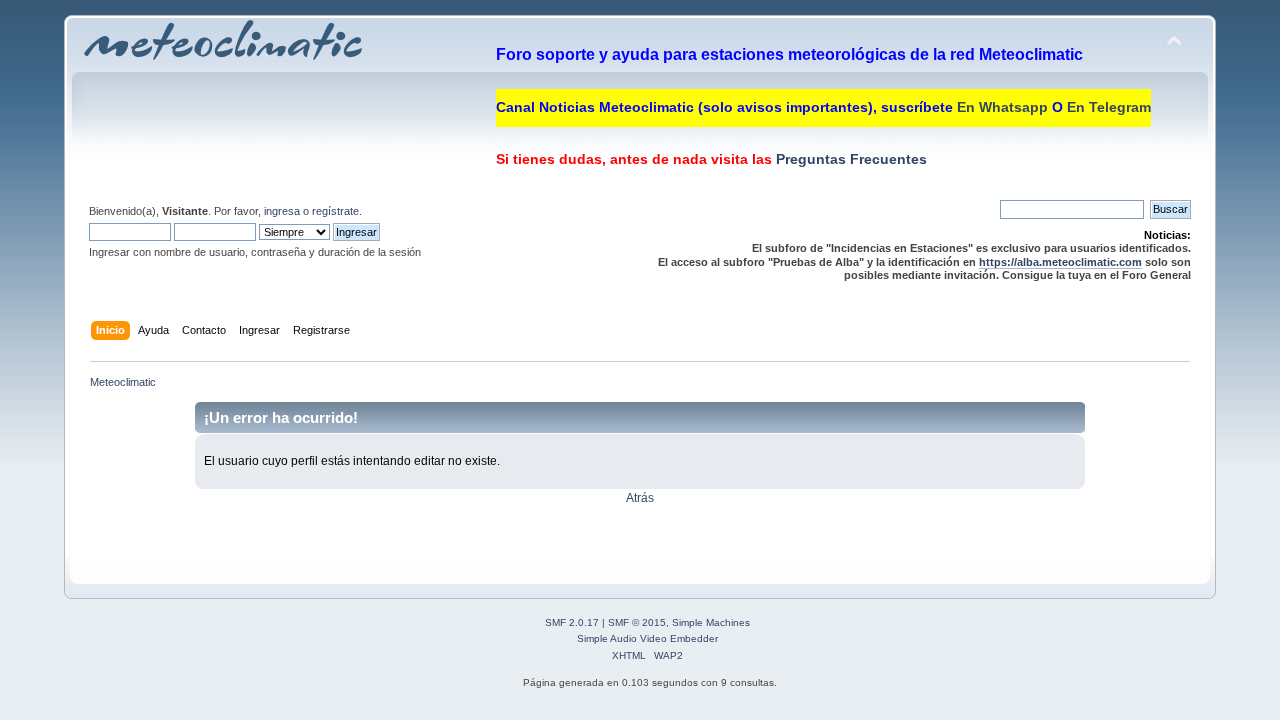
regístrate (335, 211)
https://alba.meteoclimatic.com (1060, 262)
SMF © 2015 (637, 622)
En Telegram (1109, 107)
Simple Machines (711, 622)
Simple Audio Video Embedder (647, 638)
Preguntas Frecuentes (849, 159)
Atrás (640, 498)
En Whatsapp (1002, 107)
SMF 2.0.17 (572, 622)
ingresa (282, 211)
